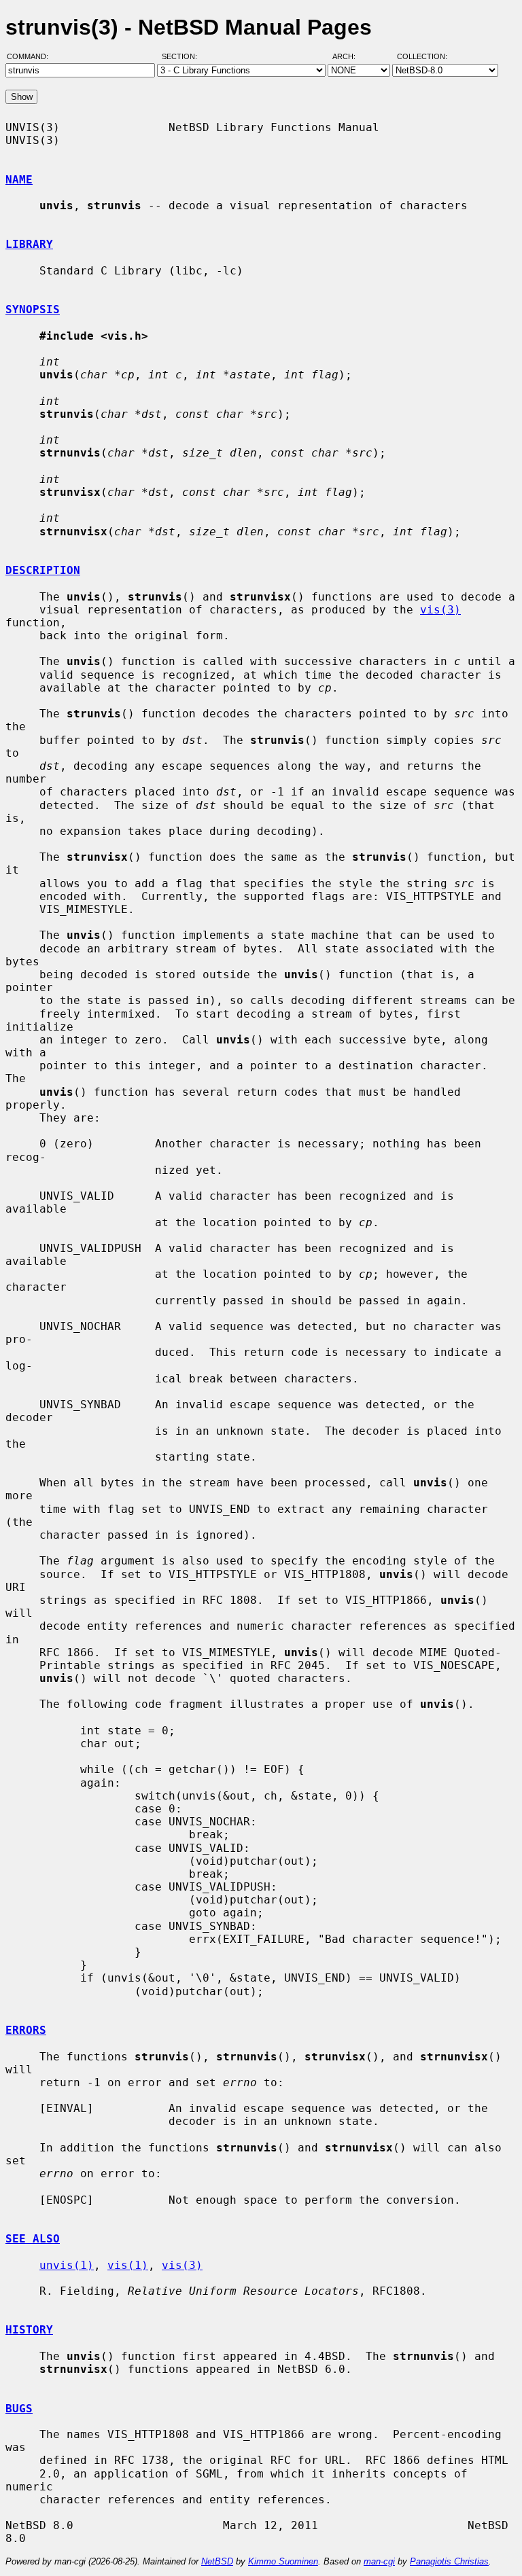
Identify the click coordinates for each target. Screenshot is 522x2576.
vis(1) (128, 2265)
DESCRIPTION (43, 570)
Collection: (422, 56)
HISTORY (29, 2330)
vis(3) (440, 610)
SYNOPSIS (33, 309)
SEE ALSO (33, 2239)
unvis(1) (67, 2265)
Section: (182, 56)
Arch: (350, 56)
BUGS (19, 2409)
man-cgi (379, 2561)
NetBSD (217, 2561)
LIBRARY (29, 244)
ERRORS (26, 2030)
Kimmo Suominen (283, 2561)
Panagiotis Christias (449, 2561)
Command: (32, 56)
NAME (19, 180)
